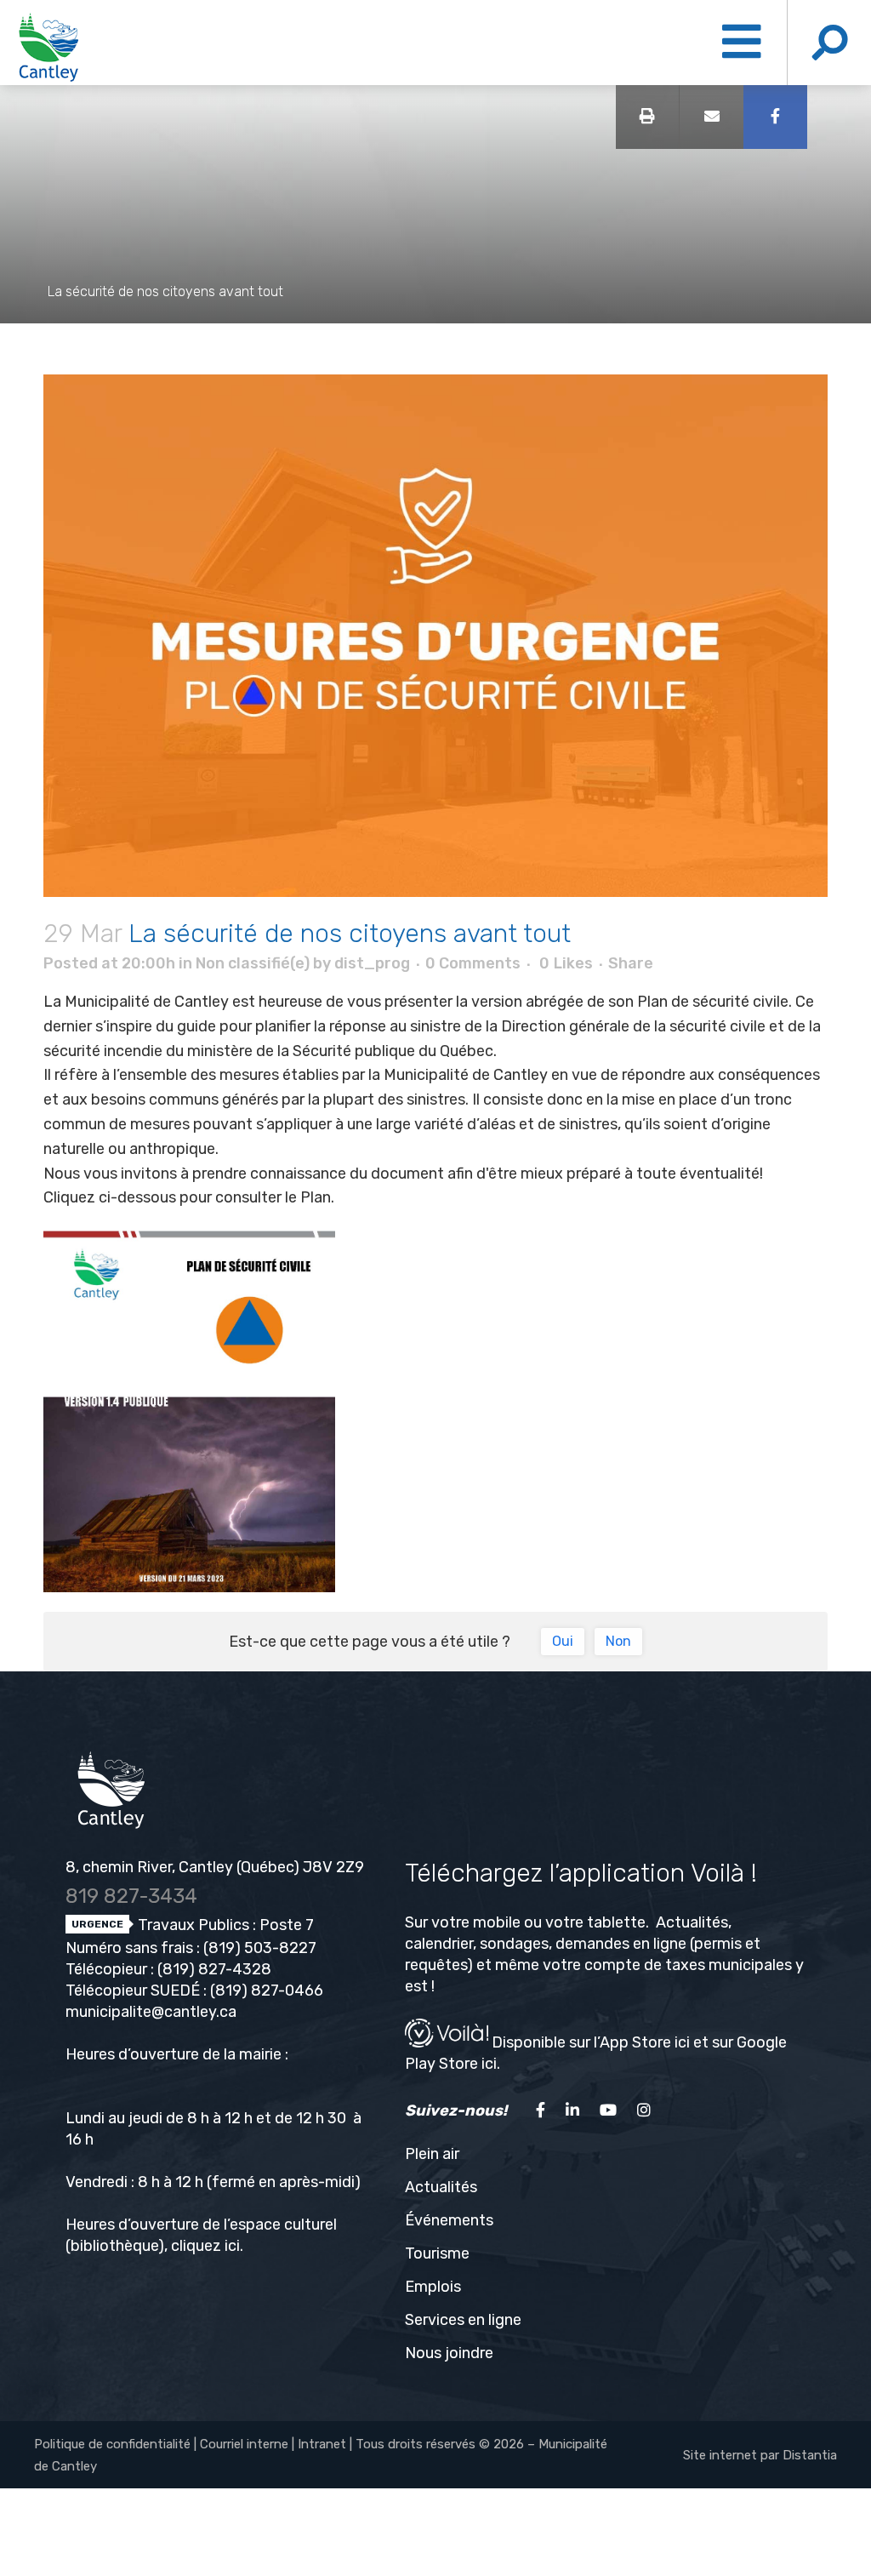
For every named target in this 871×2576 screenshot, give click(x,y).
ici (232, 2246)
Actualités (441, 2187)
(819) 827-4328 (214, 1969)
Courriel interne (244, 2444)
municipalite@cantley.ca (151, 2012)
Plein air (432, 2154)
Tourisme (437, 2253)
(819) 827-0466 (267, 1991)
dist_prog (372, 963)
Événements (449, 2220)
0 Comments (473, 963)
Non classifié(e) (253, 963)
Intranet (322, 2444)
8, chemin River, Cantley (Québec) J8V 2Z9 (215, 1867)
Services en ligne (463, 2320)
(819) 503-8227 (260, 1948)
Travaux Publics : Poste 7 (224, 1925)
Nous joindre (449, 2353)
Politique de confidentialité (112, 2444)
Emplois (433, 2287)
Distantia (810, 2455)
